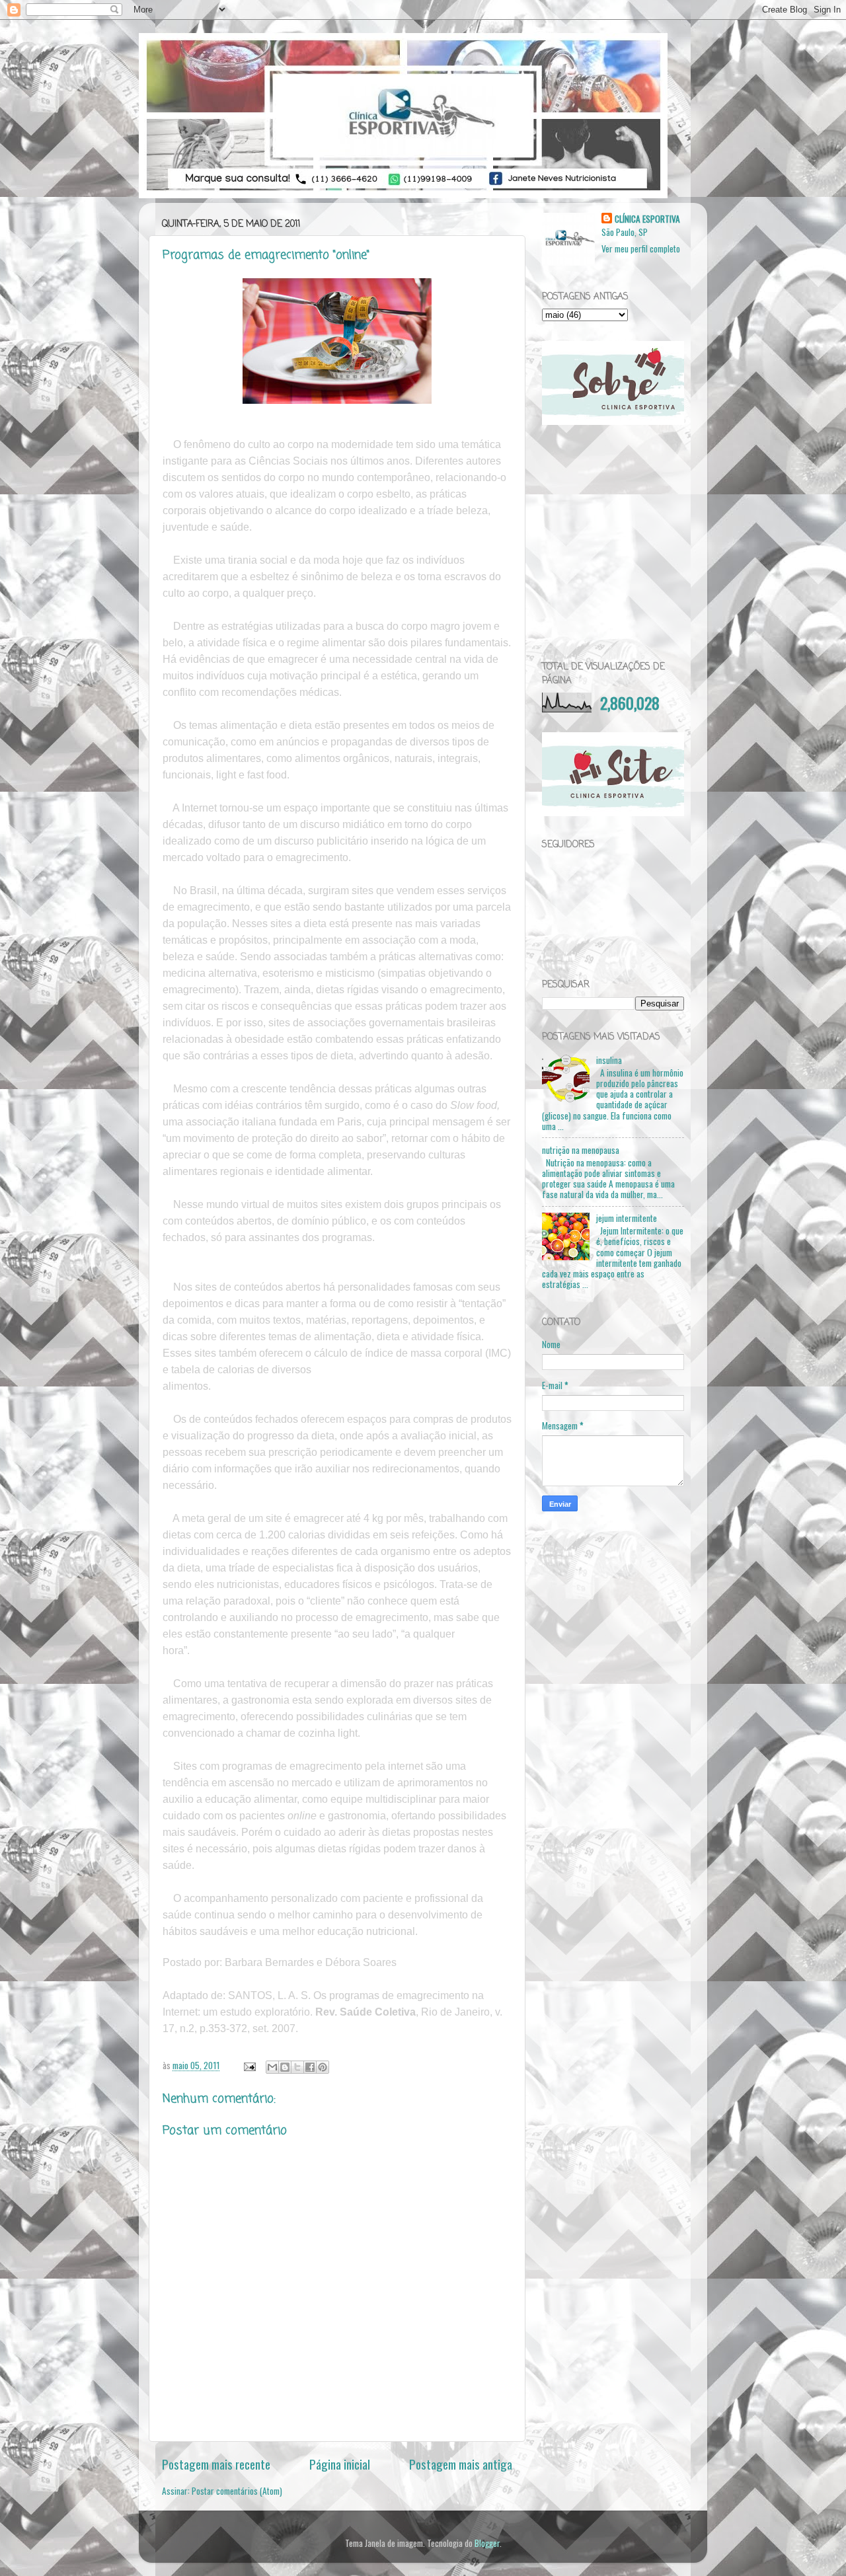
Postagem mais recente (216, 2464)
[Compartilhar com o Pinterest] (323, 2067)
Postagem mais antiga (461, 2464)
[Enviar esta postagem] (249, 2065)
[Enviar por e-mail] (272, 2067)
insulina (609, 1060)
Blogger (487, 2543)
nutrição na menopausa (581, 1150)
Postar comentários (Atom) (237, 2491)
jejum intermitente (627, 1218)
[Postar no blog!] (285, 2067)
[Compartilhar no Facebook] (310, 2067)
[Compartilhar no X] (297, 2067)
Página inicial (340, 2464)
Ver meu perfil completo (641, 248)
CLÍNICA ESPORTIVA (647, 219)
